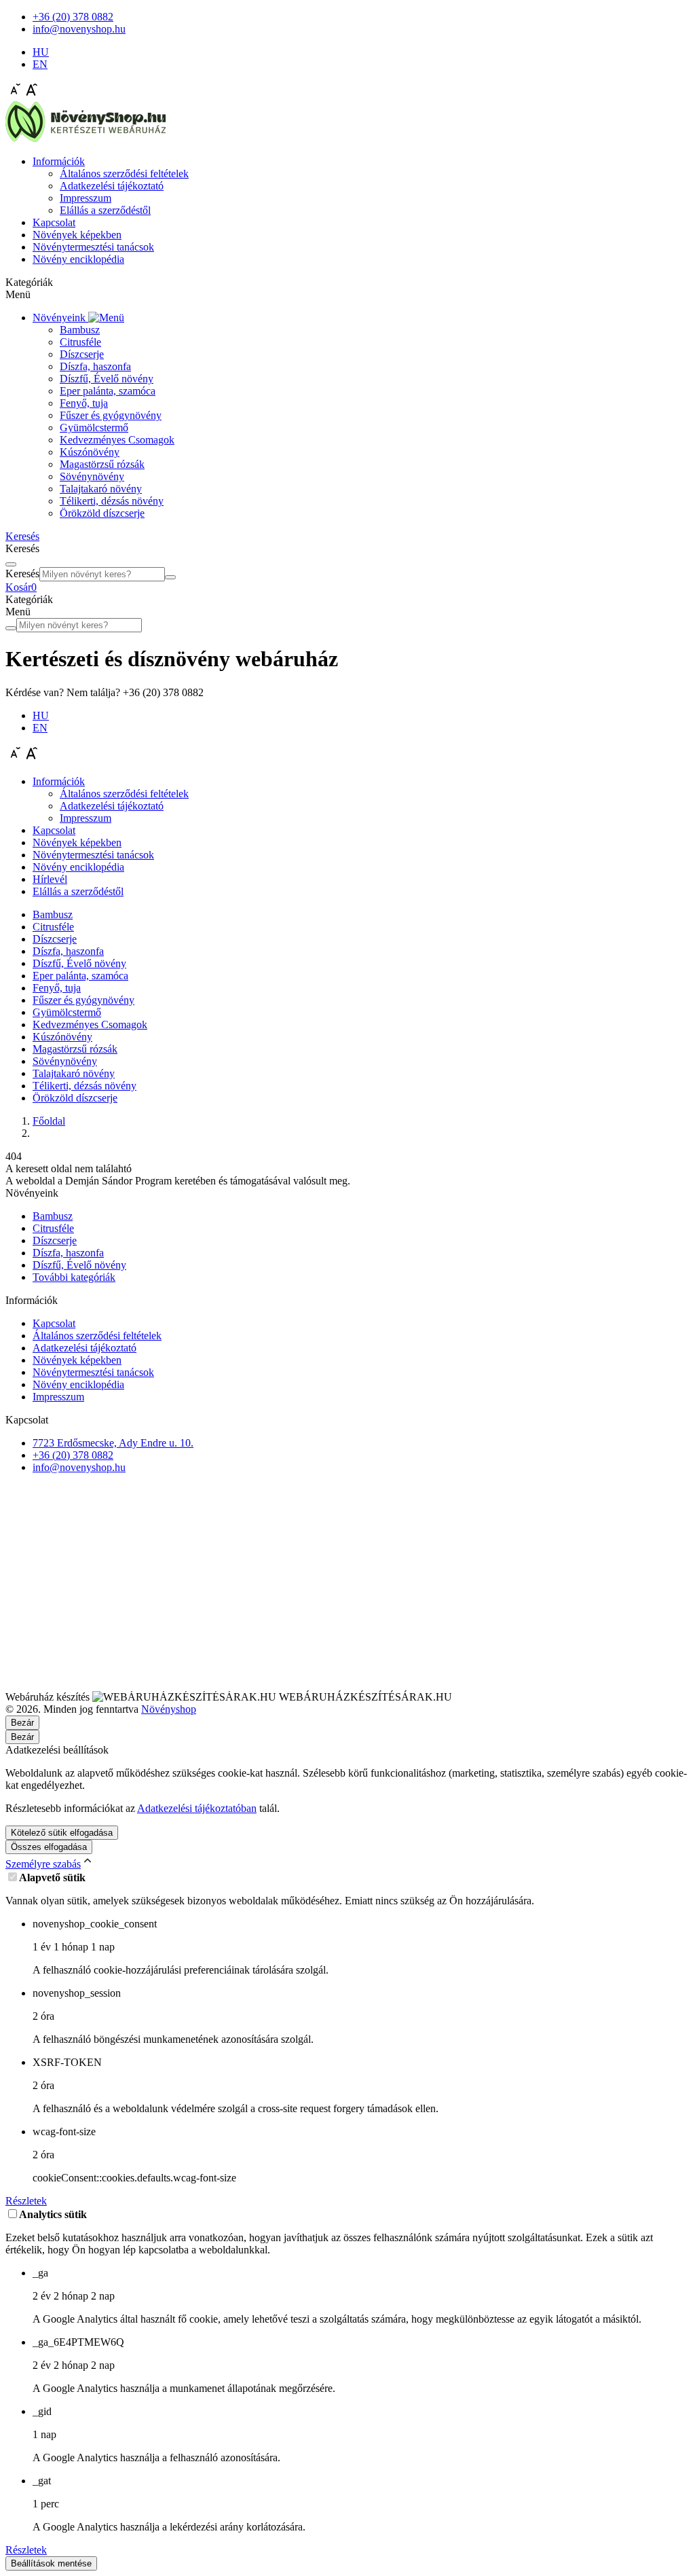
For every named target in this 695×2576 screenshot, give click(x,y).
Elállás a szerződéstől (105, 210)
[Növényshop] (86, 138)
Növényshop (169, 1709)
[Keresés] (170, 577)
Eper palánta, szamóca (108, 391)
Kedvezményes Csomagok (117, 440)
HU (41, 52)
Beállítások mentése (51, 2563)
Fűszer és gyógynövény (111, 415)
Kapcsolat (54, 222)
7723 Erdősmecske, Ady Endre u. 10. (113, 1443)
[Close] (11, 564)
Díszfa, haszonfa (95, 366)
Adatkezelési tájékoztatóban (197, 1808)
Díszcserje (82, 354)
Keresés (22, 574)
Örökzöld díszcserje (102, 513)
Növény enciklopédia (78, 259)
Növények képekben (77, 235)
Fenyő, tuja (84, 403)
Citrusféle (80, 342)
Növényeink (60, 318)
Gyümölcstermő (94, 428)
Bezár (22, 1737)
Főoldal (49, 1121)
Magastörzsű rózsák (102, 464)
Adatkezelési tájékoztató (112, 186)
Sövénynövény (92, 476)
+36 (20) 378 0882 (73, 1455)
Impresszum (86, 198)
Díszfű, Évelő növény (107, 379)
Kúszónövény (90, 452)
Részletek (26, 2201)
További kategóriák (74, 1277)
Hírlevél (50, 879)
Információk (59, 161)
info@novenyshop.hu (79, 1467)
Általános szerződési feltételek (124, 174)
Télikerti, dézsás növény (112, 501)
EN (40, 64)
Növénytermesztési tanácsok (93, 247)
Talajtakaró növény (101, 489)
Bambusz (80, 330)
